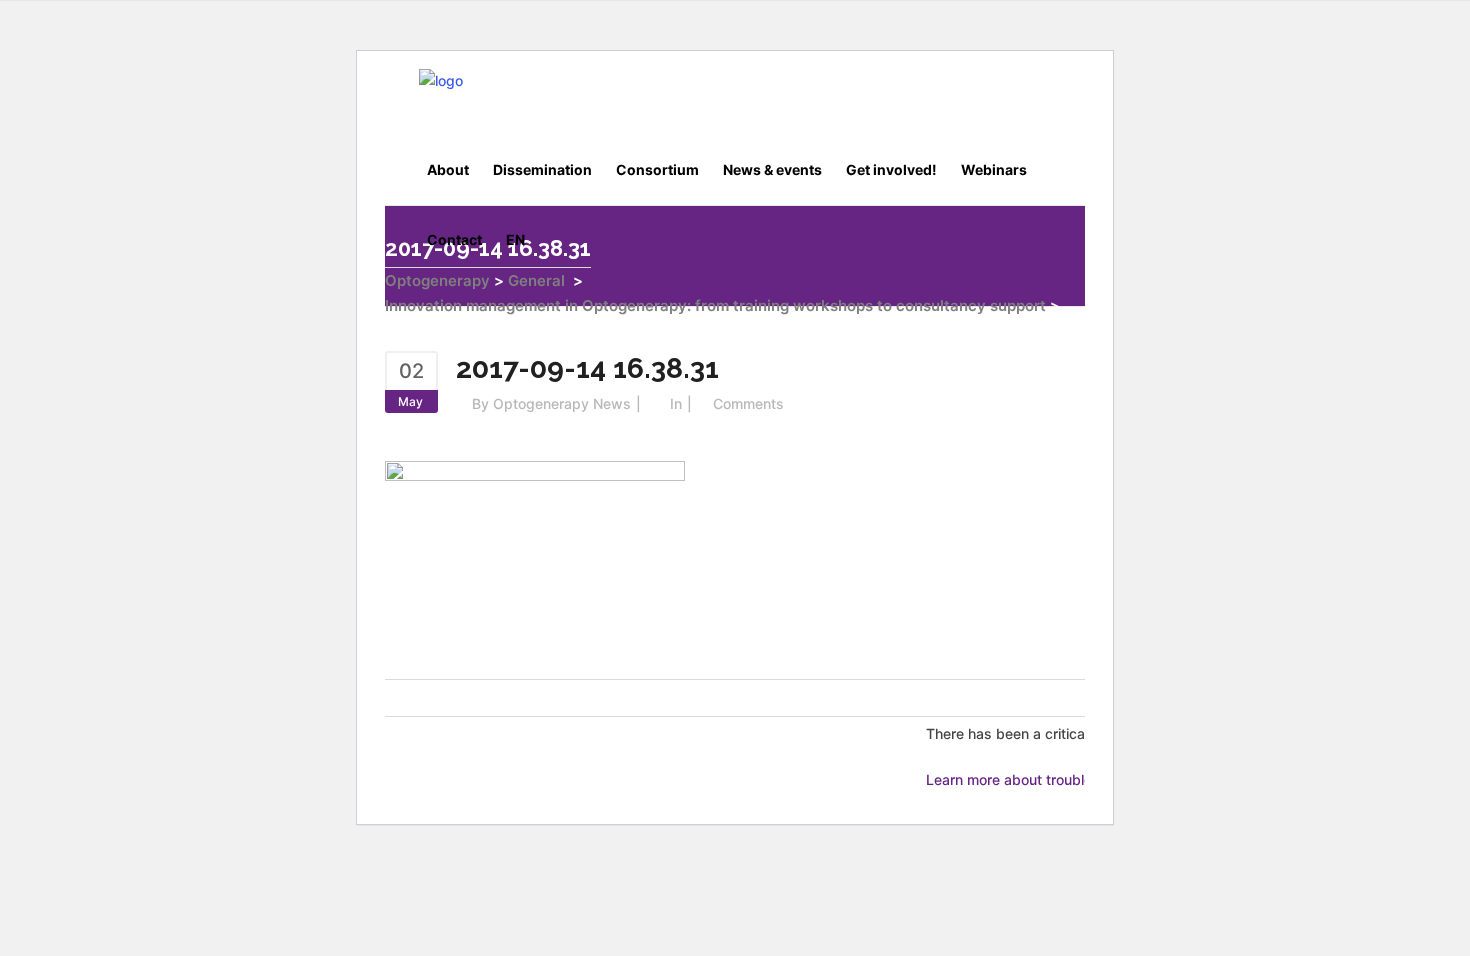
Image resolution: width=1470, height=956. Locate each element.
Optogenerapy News (562, 403)
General (536, 280)
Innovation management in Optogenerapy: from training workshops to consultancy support (715, 305)
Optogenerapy (437, 280)
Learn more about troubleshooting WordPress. (1078, 779)
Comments (748, 403)
